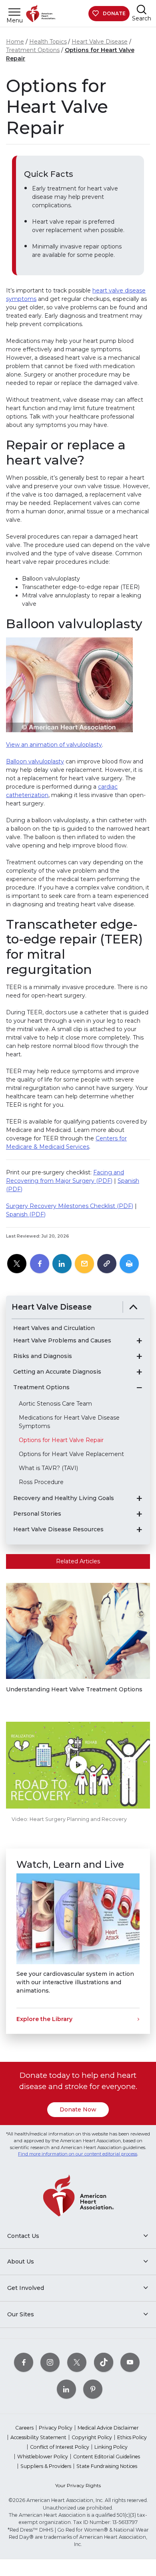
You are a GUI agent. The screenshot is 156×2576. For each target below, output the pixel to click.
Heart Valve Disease (100, 42)
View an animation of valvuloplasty (54, 745)
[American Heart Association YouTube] (130, 2363)
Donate (114, 13)
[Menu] (14, 12)
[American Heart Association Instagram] (50, 2363)
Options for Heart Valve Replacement (71, 1454)
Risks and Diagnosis (43, 1356)
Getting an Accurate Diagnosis (57, 1372)
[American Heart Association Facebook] (24, 2363)
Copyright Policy (92, 2437)
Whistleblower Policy (43, 2457)
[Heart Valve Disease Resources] (139, 1530)
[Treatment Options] (139, 1388)
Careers (24, 2428)
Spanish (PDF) (26, 1214)
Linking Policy (111, 2447)
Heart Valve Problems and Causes (62, 1341)
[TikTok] (104, 2363)
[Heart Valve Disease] (133, 1307)
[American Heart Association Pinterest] (93, 2389)
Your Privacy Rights (78, 2485)
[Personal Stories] (139, 1514)
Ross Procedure (41, 1482)
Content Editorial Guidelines (107, 2457)
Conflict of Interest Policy (60, 2447)
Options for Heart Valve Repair (61, 1440)
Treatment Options (33, 50)
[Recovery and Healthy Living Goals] (139, 1498)
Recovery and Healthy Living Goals (64, 1498)
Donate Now (78, 2109)
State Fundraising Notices (107, 2466)
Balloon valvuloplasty (35, 761)
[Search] (142, 9)
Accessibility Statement (38, 2437)
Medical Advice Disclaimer (108, 2428)
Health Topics (48, 42)
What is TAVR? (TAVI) (48, 1468)
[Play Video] (78, 1765)
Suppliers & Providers (46, 2466)
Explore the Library (44, 2019)
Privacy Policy (56, 2428)
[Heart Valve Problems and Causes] (139, 1341)
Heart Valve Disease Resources (58, 1529)
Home (15, 42)
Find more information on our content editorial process (78, 2154)
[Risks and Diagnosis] (139, 1356)
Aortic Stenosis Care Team (55, 1404)
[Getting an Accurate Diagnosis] (139, 1372)
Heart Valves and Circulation (54, 1328)
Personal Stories (37, 1514)
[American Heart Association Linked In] (66, 2389)
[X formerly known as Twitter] (77, 2363)
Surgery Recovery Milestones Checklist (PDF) (70, 1206)
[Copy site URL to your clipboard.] (107, 1264)
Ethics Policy (132, 2437)
